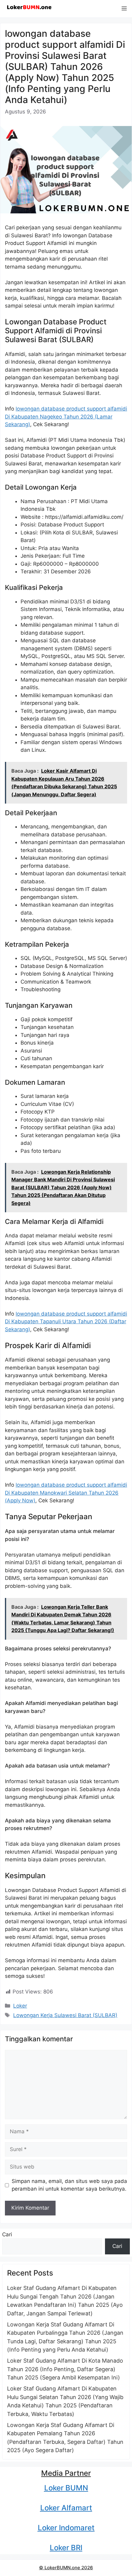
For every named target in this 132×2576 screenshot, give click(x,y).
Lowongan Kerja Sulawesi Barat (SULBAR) (65, 2015)
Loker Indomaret (66, 2528)
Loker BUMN (66, 2488)
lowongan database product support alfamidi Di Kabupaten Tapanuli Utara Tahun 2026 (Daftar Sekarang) (66, 1322)
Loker (20, 2006)
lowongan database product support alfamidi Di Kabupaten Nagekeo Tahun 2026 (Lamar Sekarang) (66, 417)
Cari (7, 2234)
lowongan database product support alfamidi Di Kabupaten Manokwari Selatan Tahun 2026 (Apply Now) (66, 1493)
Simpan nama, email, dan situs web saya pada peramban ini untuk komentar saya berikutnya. (69, 2185)
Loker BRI (66, 2548)
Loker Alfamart (66, 2508)
